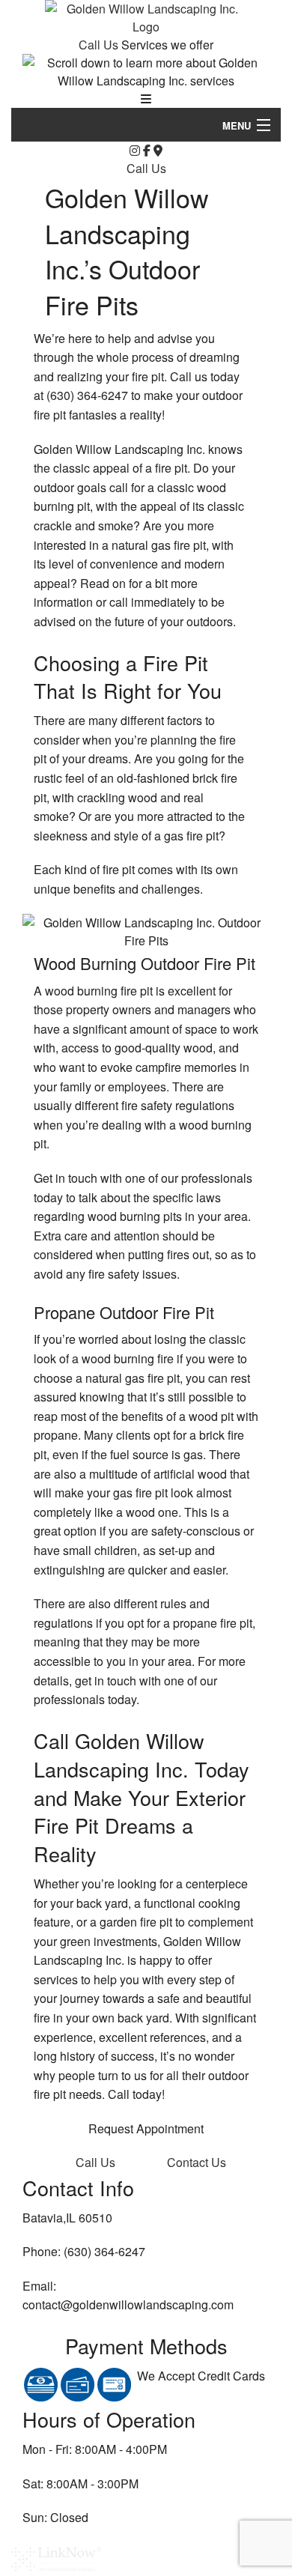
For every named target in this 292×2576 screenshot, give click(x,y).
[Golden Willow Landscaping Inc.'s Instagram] (135, 150)
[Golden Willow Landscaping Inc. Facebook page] (147, 150)
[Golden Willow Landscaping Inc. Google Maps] (158, 150)
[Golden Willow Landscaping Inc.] (146, 16)
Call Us (100, 45)
